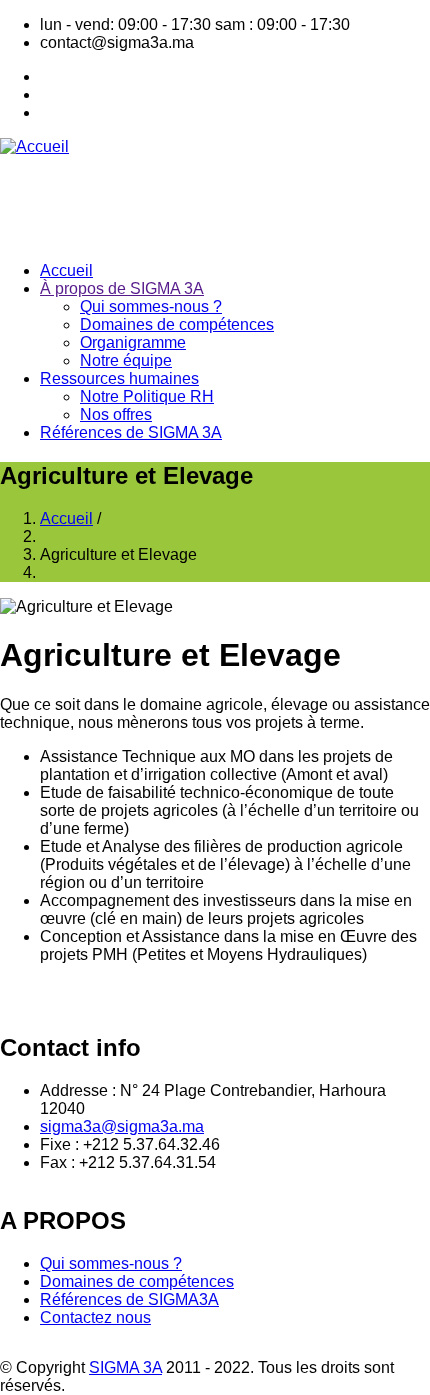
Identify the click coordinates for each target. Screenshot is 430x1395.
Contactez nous (95, 1317)
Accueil (66, 270)
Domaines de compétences (177, 324)
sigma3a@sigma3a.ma (122, 1126)
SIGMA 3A (125, 1367)
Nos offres (116, 414)
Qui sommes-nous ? (151, 306)
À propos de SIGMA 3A (122, 288)
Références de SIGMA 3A (131, 432)
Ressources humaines (119, 378)
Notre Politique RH (147, 396)
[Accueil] (34, 146)
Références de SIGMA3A (129, 1299)
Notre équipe (126, 360)
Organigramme (133, 342)
